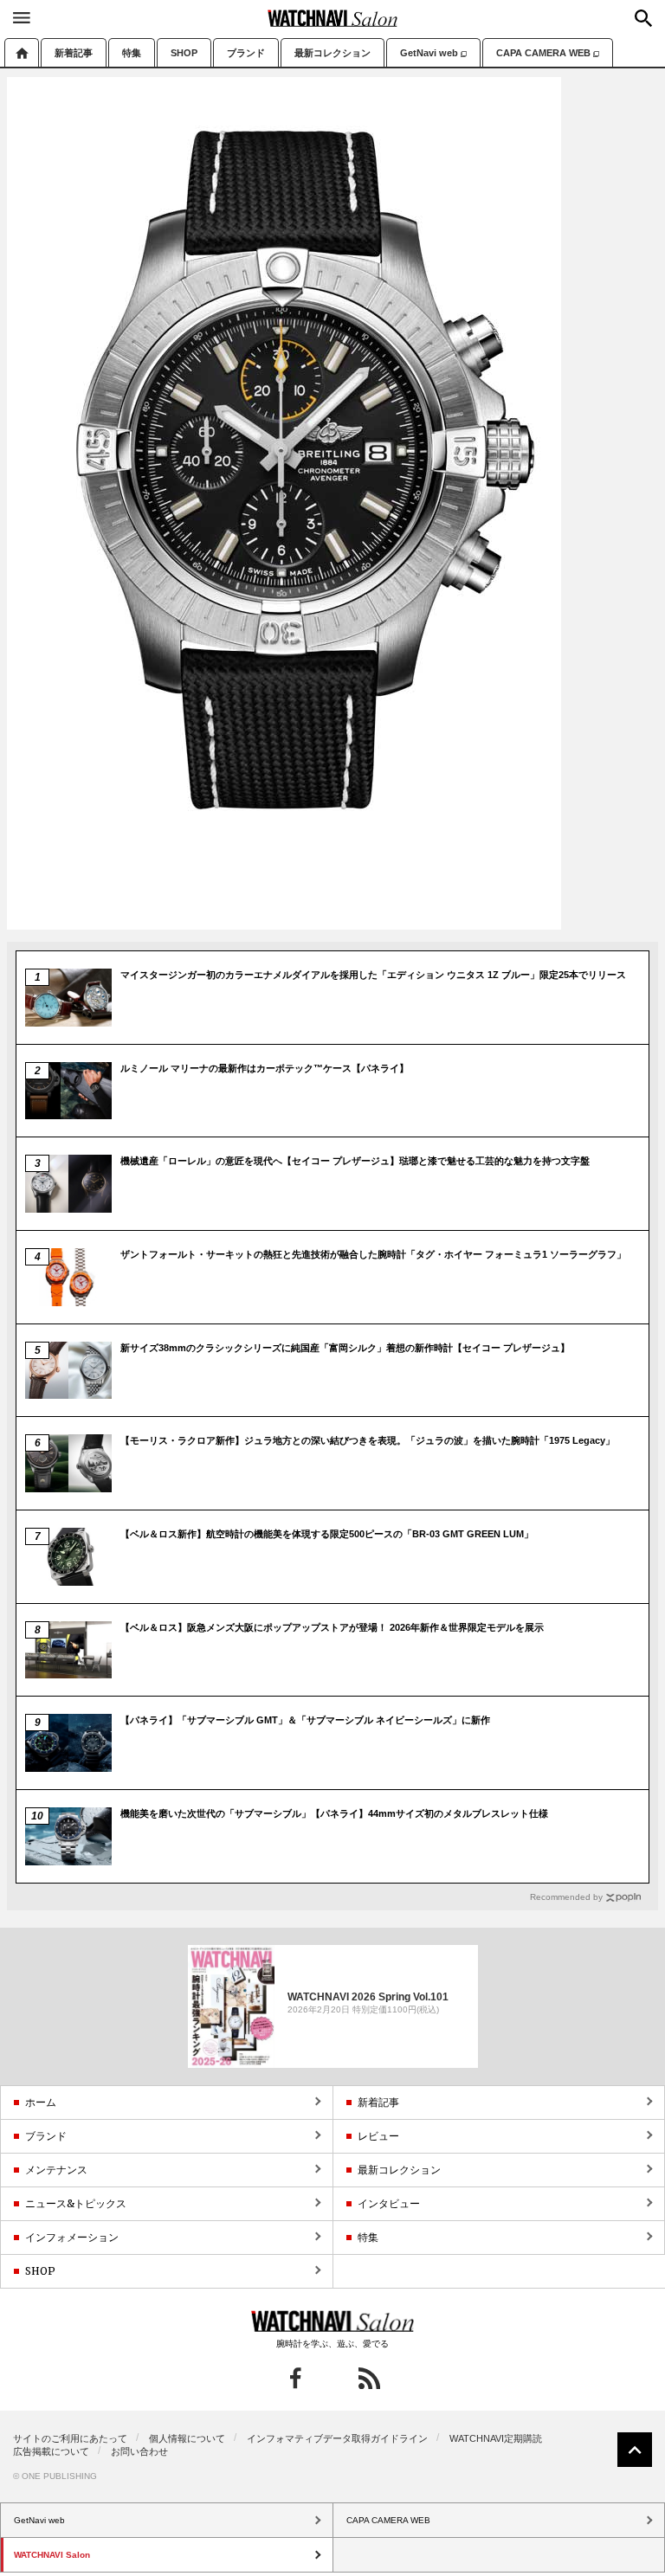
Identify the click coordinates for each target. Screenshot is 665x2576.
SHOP (184, 53)
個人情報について (187, 2438)
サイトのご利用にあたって (70, 2438)
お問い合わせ (139, 2451)
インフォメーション (72, 2237)
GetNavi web (429, 53)
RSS (369, 2378)
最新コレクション (332, 53)
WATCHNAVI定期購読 (496, 2438)
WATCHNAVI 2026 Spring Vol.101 (368, 1996)
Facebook (296, 2378)
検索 (643, 18)
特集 (132, 53)
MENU (22, 17)
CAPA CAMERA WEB (543, 53)
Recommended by (566, 1897)
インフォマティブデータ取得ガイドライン (337, 2438)
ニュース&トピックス (76, 2203)
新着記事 (74, 53)
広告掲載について (51, 2451)
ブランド (246, 53)
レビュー (378, 2136)
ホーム (22, 52)
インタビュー (389, 2203)
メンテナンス (56, 2170)
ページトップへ (635, 2450)
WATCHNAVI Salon (332, 18)
